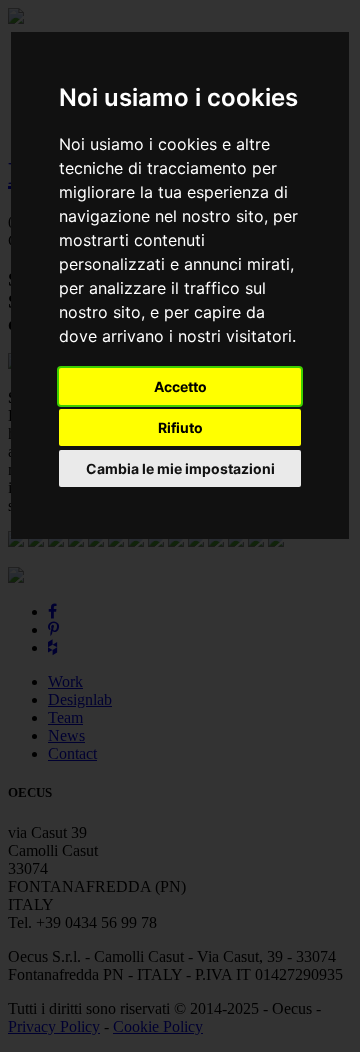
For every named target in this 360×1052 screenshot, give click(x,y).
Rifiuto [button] (180, 427)
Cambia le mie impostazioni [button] (180, 468)
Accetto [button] (180, 386)
